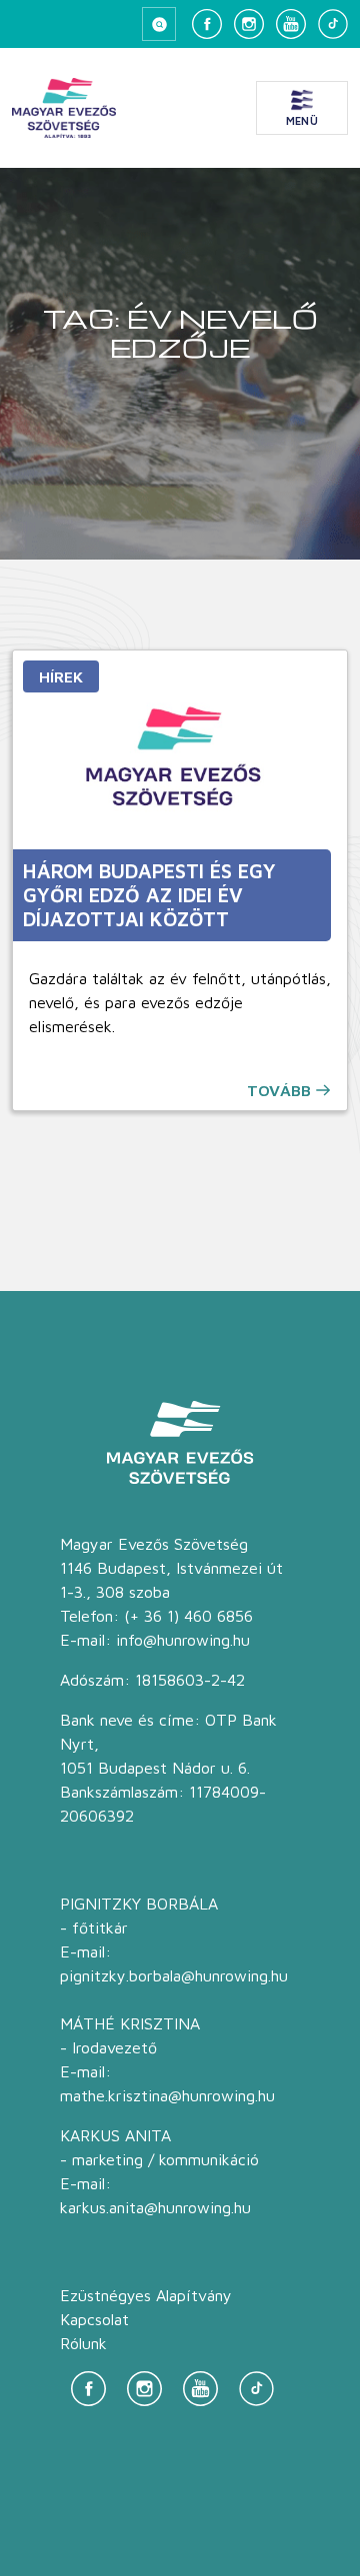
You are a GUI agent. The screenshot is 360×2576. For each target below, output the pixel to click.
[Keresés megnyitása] (159, 24)
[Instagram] (249, 24)
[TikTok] (333, 24)
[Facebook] (207, 24)
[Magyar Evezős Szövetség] (64, 108)
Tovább (279, 1090)
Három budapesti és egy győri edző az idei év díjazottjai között (149, 895)
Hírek (61, 676)
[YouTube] (291, 24)
